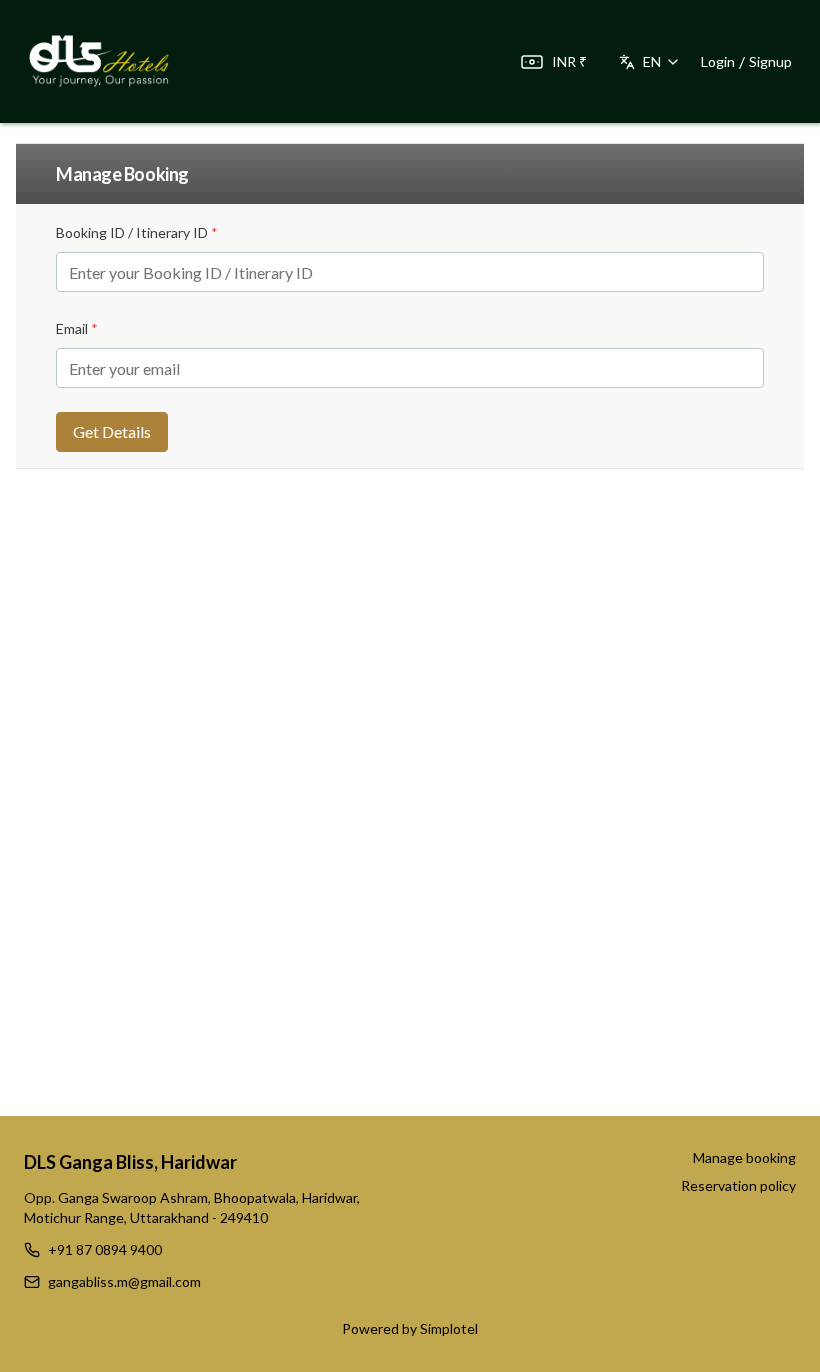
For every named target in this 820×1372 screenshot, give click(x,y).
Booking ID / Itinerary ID (137, 232)
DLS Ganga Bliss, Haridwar (130, 1162)
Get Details (112, 431)
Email (77, 328)
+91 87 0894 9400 (105, 1249)
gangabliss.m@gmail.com (124, 1281)
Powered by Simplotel (410, 1328)
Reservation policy (738, 1185)
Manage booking (744, 1157)
